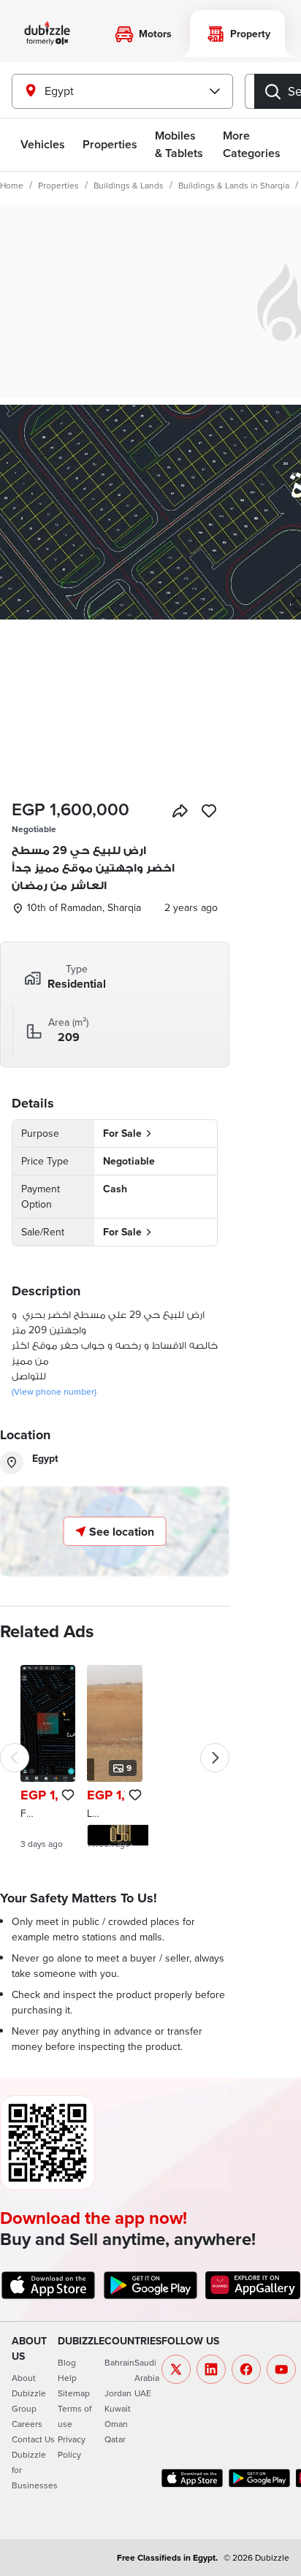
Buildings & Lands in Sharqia (234, 185)
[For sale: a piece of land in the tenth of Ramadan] (48, 1757)
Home (12, 185)
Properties (58, 185)
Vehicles (43, 144)
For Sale (122, 1133)
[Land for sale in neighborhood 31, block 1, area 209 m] (114, 1757)
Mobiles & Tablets (179, 144)
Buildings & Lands (129, 185)
